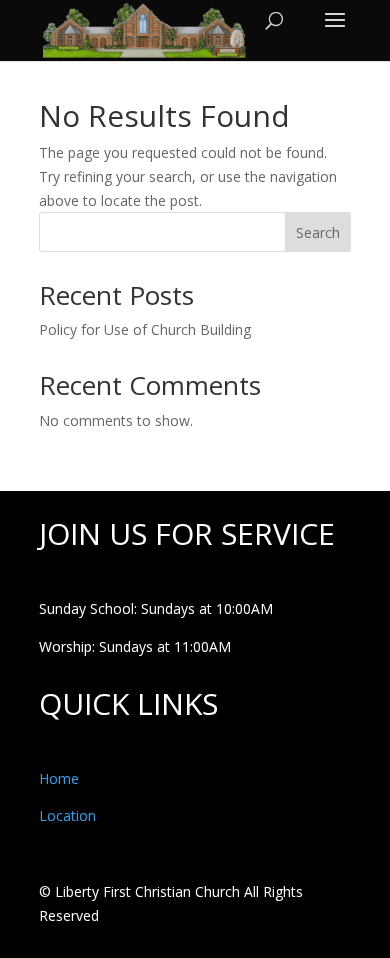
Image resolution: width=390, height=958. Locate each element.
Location (67, 815)
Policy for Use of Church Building (145, 329)
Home (59, 778)
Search (318, 232)
